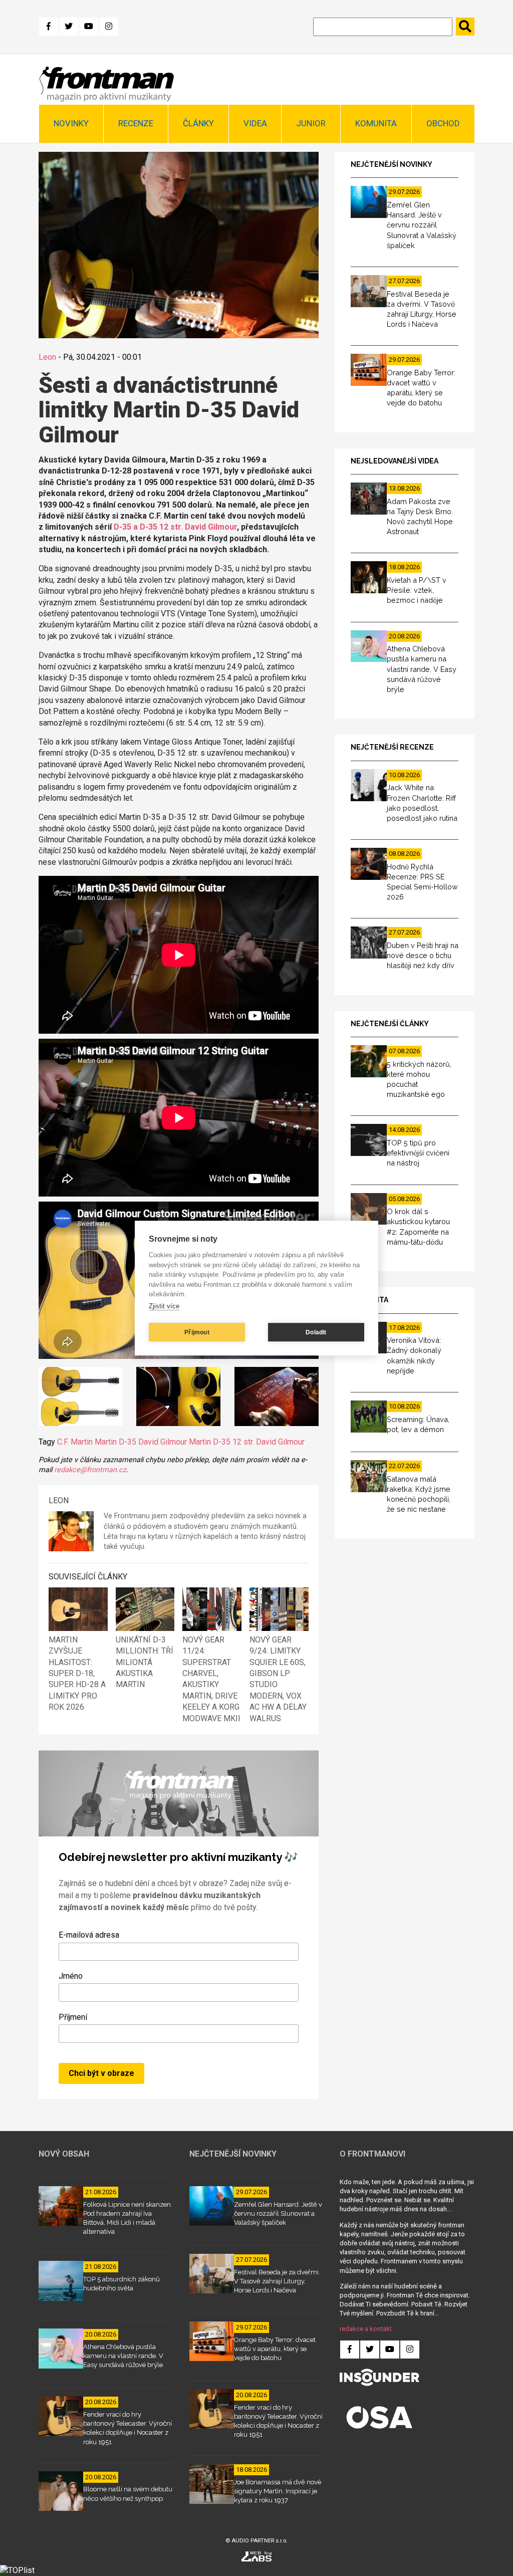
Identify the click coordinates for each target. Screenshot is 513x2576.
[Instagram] (109, 27)
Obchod (443, 123)
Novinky (71, 123)
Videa (255, 123)
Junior (311, 123)
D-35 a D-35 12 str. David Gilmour (175, 527)
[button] (81, 1398)
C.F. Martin (75, 1442)
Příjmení (73, 2017)
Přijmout (197, 1332)
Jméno (71, 1976)
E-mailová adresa (89, 1935)
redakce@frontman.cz (90, 1470)
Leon (47, 357)
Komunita (376, 123)
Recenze (136, 123)
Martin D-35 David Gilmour (141, 1442)
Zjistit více (164, 1306)
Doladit (316, 1332)
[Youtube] (89, 27)
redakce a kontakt (366, 2329)
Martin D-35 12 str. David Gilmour (247, 1442)
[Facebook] (49, 27)
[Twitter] (69, 27)
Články (198, 123)
